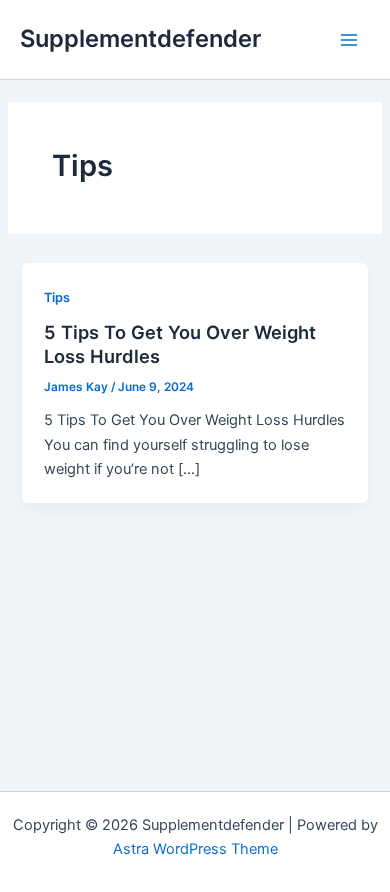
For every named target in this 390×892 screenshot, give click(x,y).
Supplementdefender (140, 38)
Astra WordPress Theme (195, 849)
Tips (57, 297)
